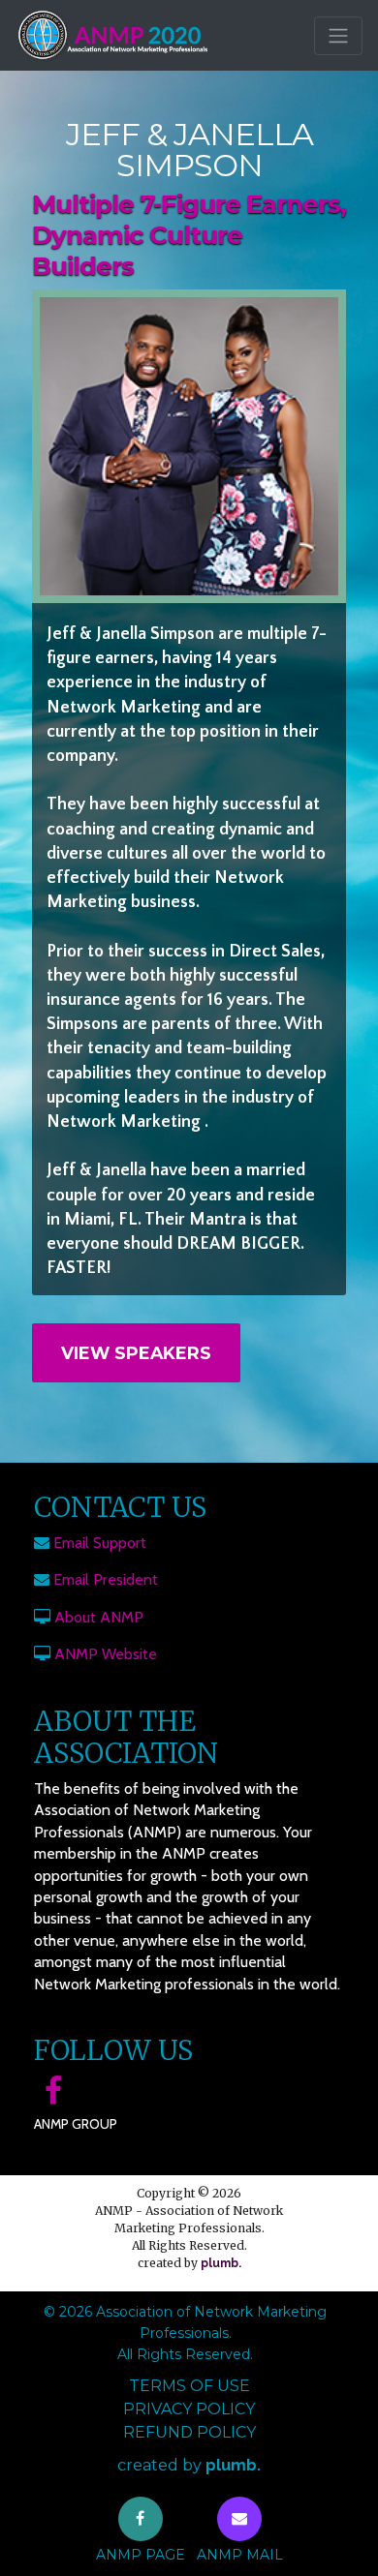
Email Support (100, 1543)
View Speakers (136, 1353)
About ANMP (99, 1617)
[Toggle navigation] (338, 36)
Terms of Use (189, 2386)
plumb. (221, 2263)
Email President (106, 1579)
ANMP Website (106, 1654)
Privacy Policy (189, 2409)
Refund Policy (189, 2432)
